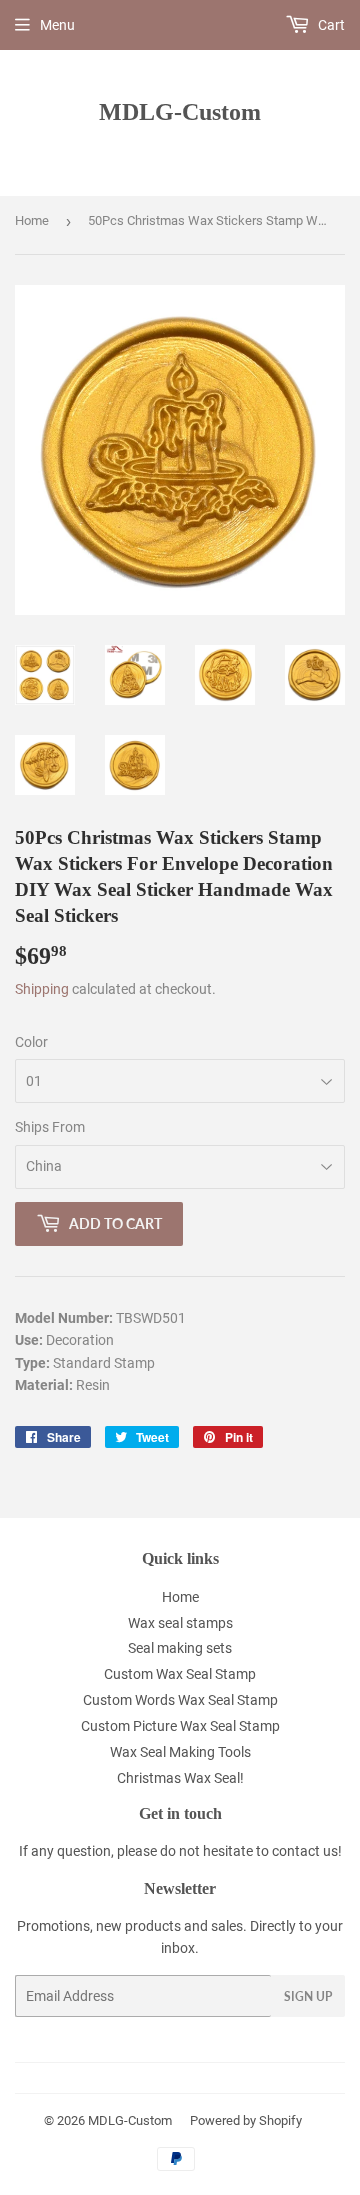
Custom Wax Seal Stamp (180, 1674)
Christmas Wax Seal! (180, 1778)
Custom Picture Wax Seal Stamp (180, 1726)
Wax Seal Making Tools (180, 1752)
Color (31, 1042)
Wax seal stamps (180, 1623)
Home (32, 220)
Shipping (42, 989)
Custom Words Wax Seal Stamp (180, 1700)
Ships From (50, 1127)
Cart (330, 25)
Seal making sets (180, 1648)
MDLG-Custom (180, 111)
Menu (57, 25)
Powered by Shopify (246, 2120)
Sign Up (308, 1996)
